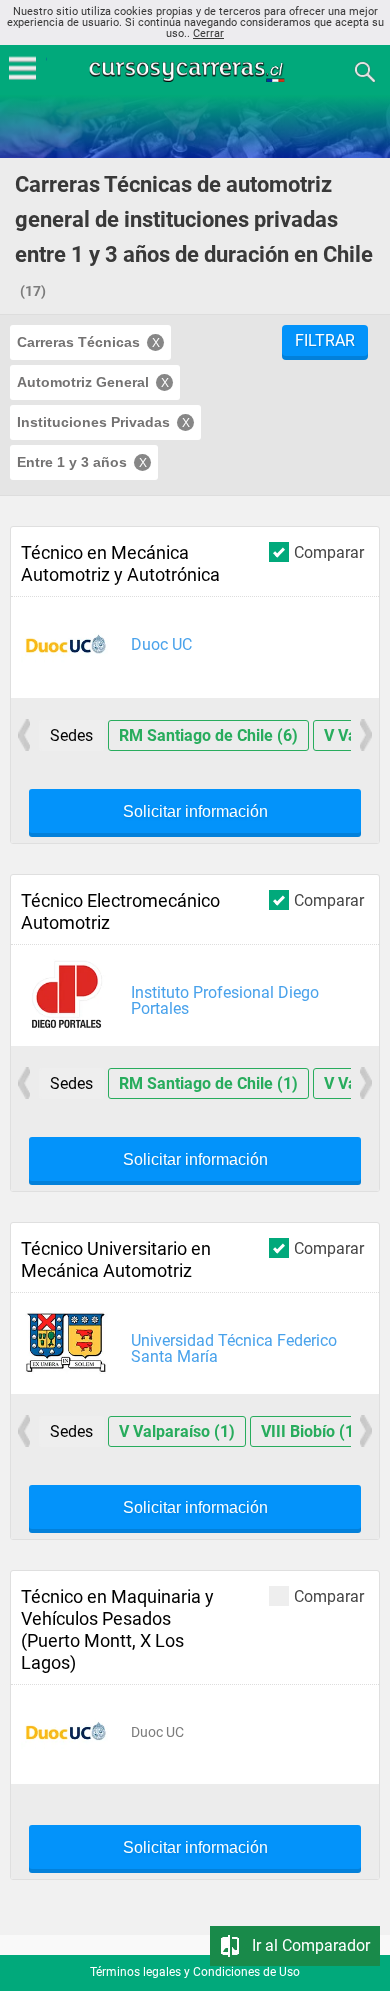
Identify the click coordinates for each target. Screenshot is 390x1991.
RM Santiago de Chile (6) (208, 735)
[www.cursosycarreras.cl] (197, 70)
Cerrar (208, 33)
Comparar (329, 552)
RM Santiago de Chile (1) (208, 1083)
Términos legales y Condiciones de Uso (195, 1972)
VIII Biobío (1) (310, 1431)
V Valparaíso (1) (177, 1431)
